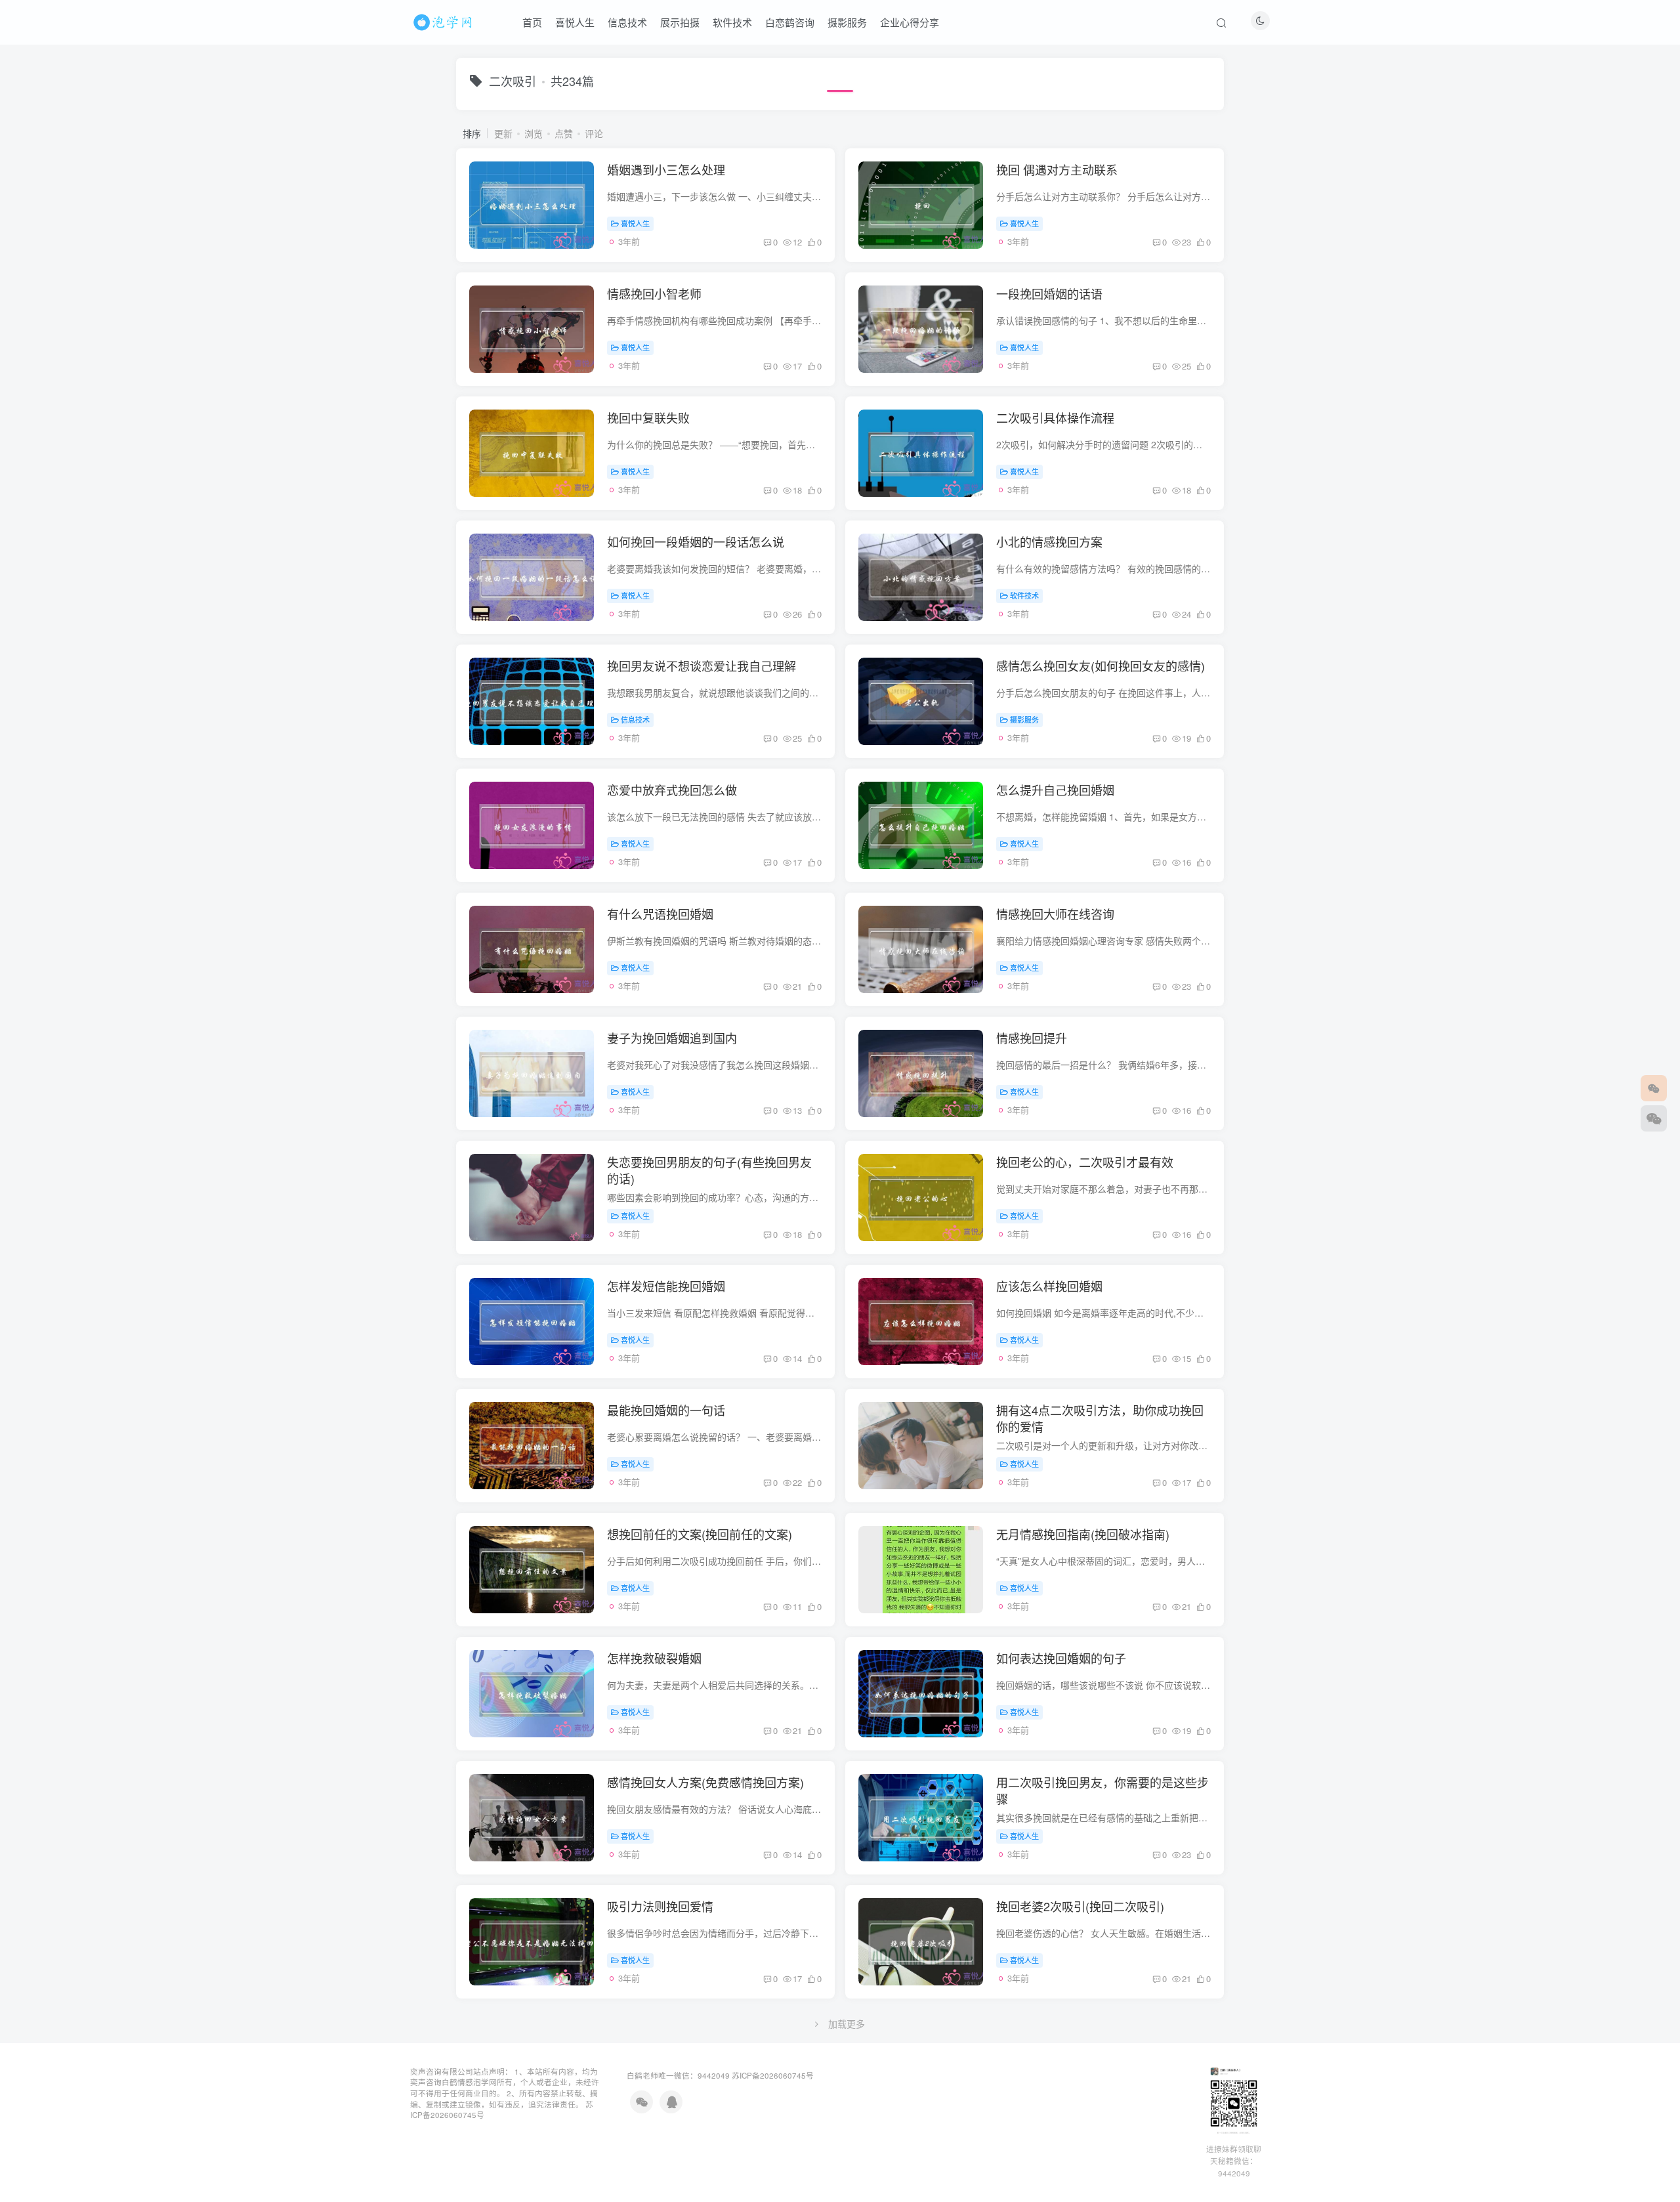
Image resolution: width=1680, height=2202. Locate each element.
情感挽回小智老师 (654, 293)
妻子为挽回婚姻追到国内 (672, 1038)
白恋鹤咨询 (790, 22)
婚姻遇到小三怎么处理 (666, 169)
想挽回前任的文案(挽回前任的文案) (700, 1534)
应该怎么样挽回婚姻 (1049, 1286)
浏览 (534, 133)
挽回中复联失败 (648, 417)
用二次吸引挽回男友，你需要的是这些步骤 (1102, 1790)
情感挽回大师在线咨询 (1055, 914)
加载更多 (847, 2023)
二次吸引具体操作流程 (1055, 417)
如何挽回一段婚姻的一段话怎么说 (696, 541)
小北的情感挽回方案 (1049, 541)
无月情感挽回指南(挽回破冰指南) (1083, 1534)
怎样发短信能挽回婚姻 (666, 1286)
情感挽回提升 (1032, 1038)
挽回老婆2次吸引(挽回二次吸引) (1080, 1906)
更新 (503, 133)
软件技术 (732, 22)
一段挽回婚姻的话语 (1049, 293)
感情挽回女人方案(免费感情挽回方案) (705, 1782)
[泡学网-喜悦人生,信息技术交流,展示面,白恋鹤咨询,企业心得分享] (445, 20)
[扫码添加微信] (1654, 1118)
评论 (594, 133)
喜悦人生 (575, 22)
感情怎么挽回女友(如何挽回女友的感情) (1101, 666)
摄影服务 (847, 22)
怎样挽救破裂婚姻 (654, 1658)
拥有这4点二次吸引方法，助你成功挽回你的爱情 (1100, 1418)
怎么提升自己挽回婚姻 (1055, 790)
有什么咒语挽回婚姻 (660, 914)
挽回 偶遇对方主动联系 (1057, 169)
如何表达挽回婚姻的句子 (1061, 1658)
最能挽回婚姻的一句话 (666, 1410)
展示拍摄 (680, 22)
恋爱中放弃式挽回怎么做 (672, 790)
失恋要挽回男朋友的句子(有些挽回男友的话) (709, 1170)
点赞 (564, 133)
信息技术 (627, 22)
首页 (532, 22)
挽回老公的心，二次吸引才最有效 (1085, 1162)
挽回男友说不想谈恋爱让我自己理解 (702, 666)
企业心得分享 (910, 22)
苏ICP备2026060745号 (773, 2075)
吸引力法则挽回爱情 (660, 1906)
